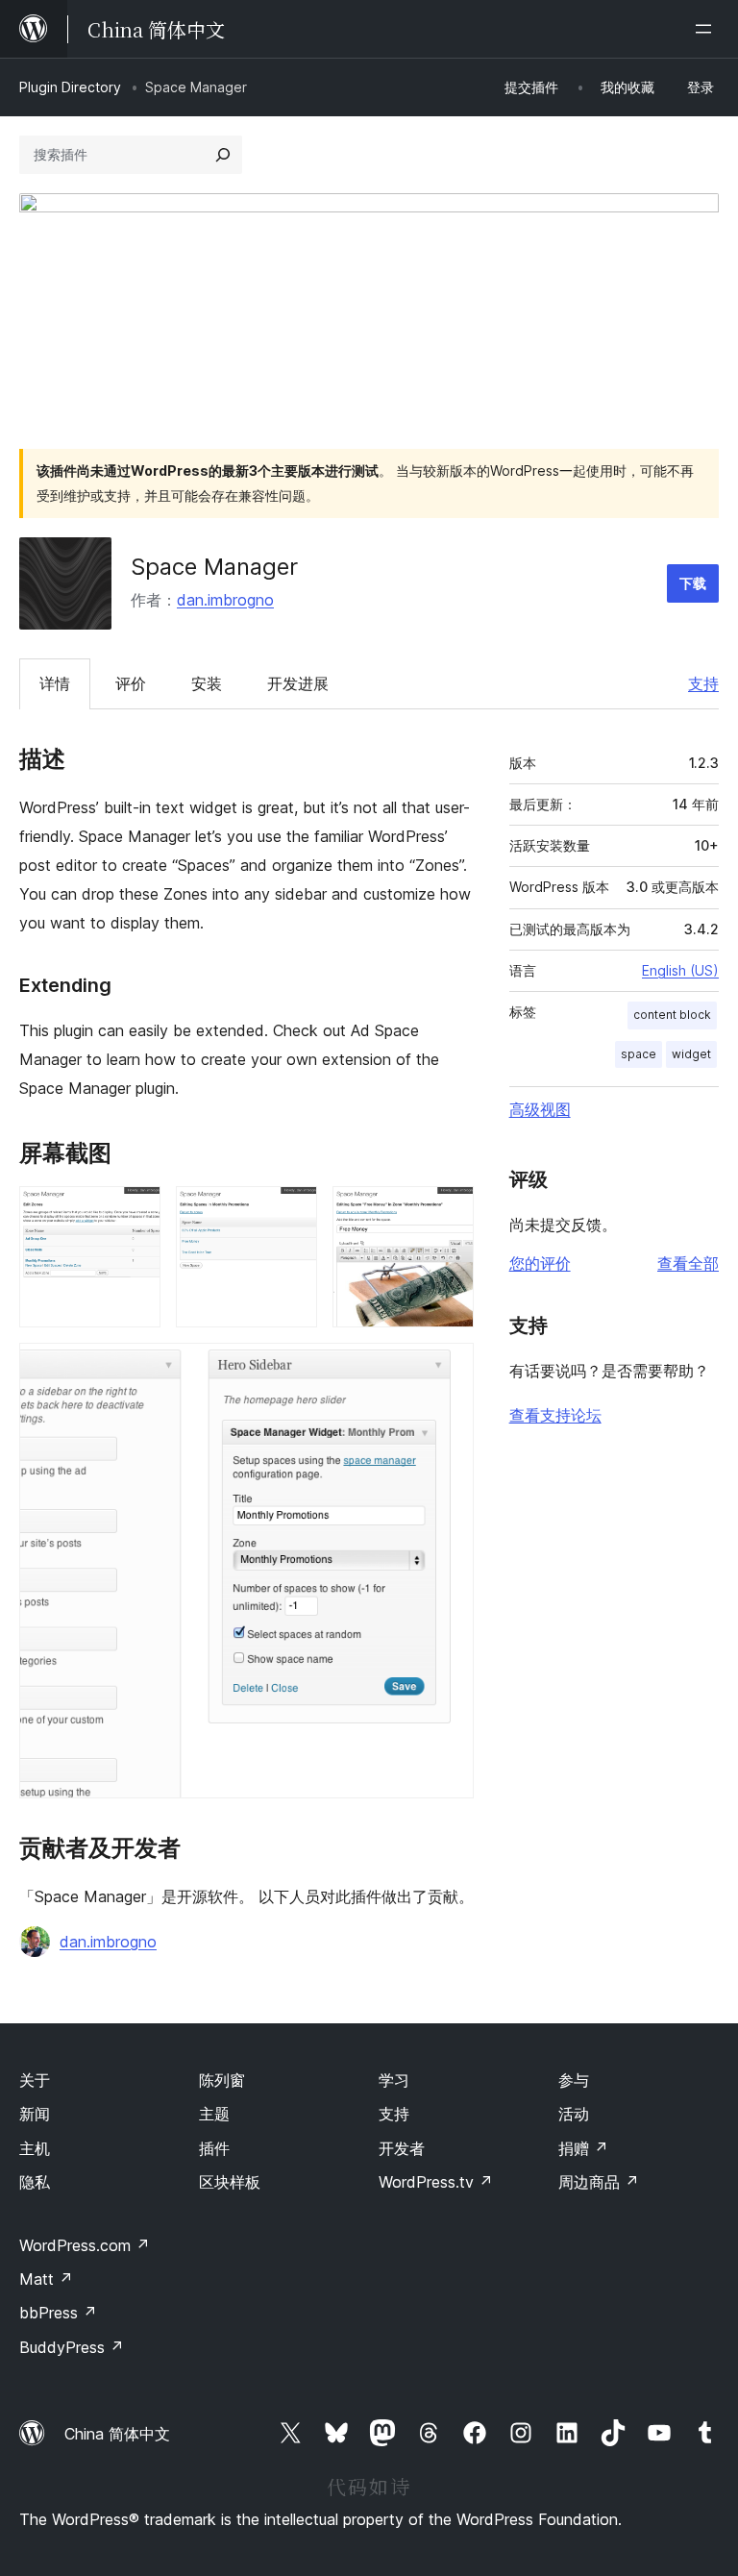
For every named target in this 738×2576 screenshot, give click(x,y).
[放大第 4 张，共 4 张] (448, 1369)
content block (672, 1015)
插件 (214, 2148)
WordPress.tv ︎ (436, 2182)
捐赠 (583, 2148)
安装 (207, 683)
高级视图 (540, 1109)
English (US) (680, 970)
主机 (35, 2148)
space (639, 1054)
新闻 (35, 2114)
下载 (693, 583)
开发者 (402, 2148)
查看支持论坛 (555, 1415)
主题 (214, 2114)
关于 (35, 2080)
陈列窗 (222, 2080)
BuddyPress (72, 2347)
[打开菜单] (707, 29)
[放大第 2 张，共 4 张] (291, 1212)
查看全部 (688, 1263)
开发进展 (298, 683)
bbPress (58, 2313)
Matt (46, 2279)
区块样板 (230, 2182)
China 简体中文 (117, 2434)
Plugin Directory (70, 87)
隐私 (35, 2182)
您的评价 (540, 1263)
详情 (55, 683)
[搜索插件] (223, 155)
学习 (394, 2080)
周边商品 (599, 2182)
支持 (703, 683)
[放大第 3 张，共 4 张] (448, 1212)
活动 (574, 2114)
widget (691, 1054)
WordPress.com (85, 2245)
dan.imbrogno (225, 600)
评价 (131, 683)
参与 (574, 2080)
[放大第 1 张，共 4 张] (135, 1212)
